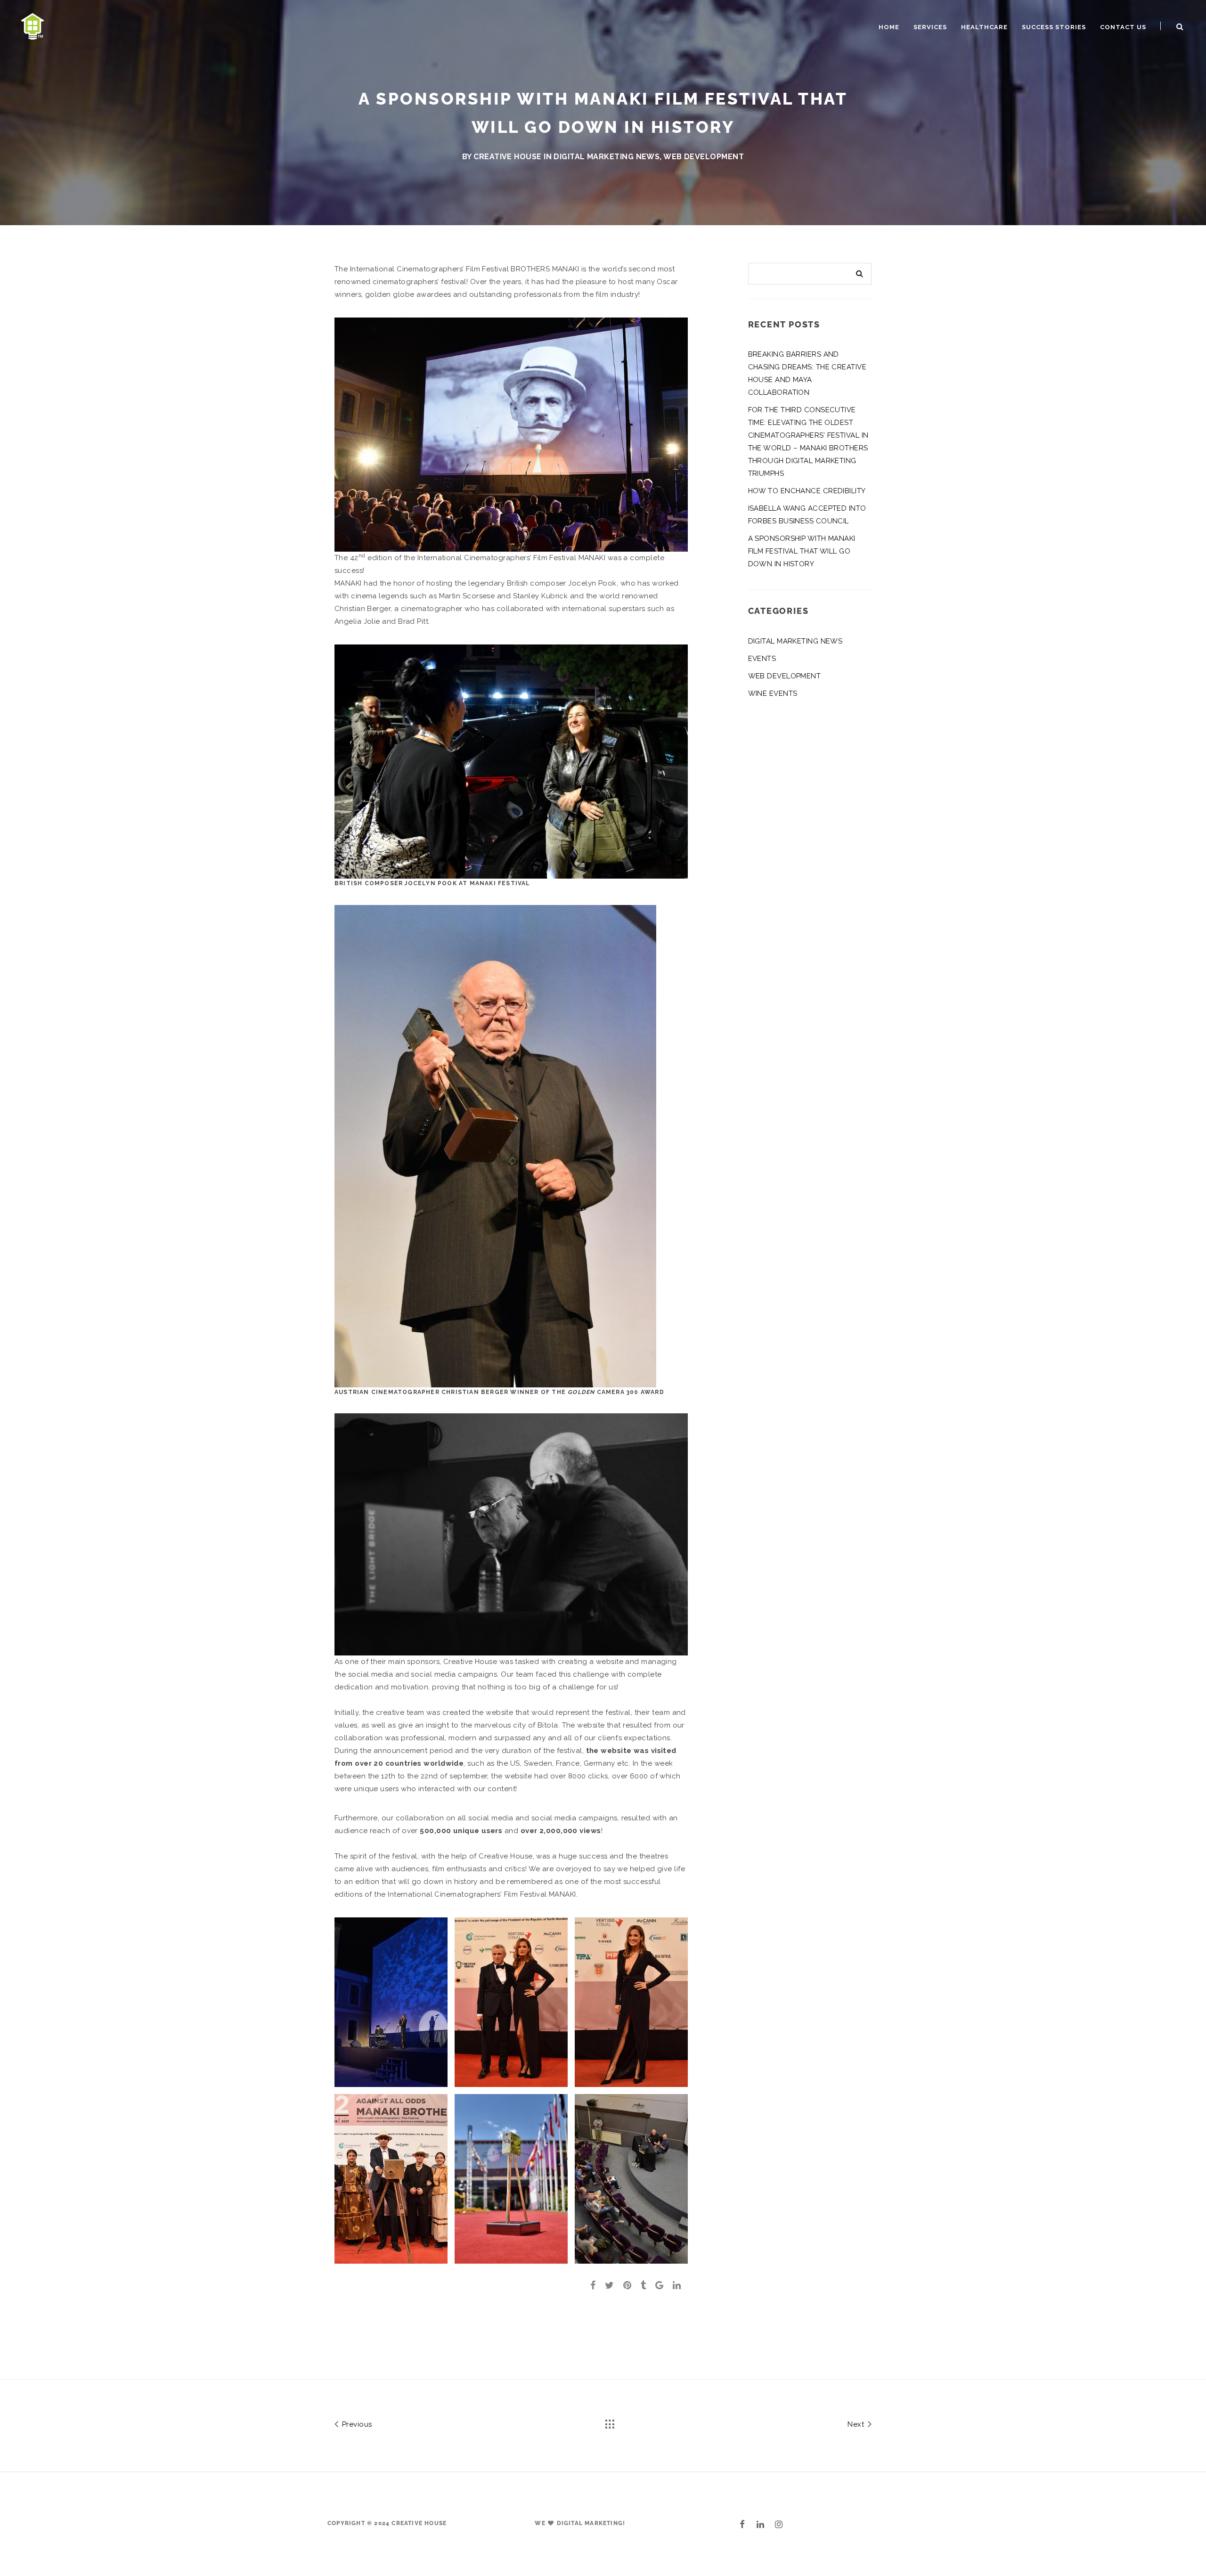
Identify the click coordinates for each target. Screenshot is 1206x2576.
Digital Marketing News (607, 157)
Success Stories (1054, 27)
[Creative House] (33, 25)
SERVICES (930, 27)
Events (762, 659)
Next (857, 2424)
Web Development (704, 157)
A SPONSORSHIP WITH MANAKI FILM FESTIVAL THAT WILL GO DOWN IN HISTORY (802, 551)
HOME (889, 27)
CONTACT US (1123, 27)
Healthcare (984, 27)
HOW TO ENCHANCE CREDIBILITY (807, 491)
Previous (356, 2424)
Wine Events (773, 693)
